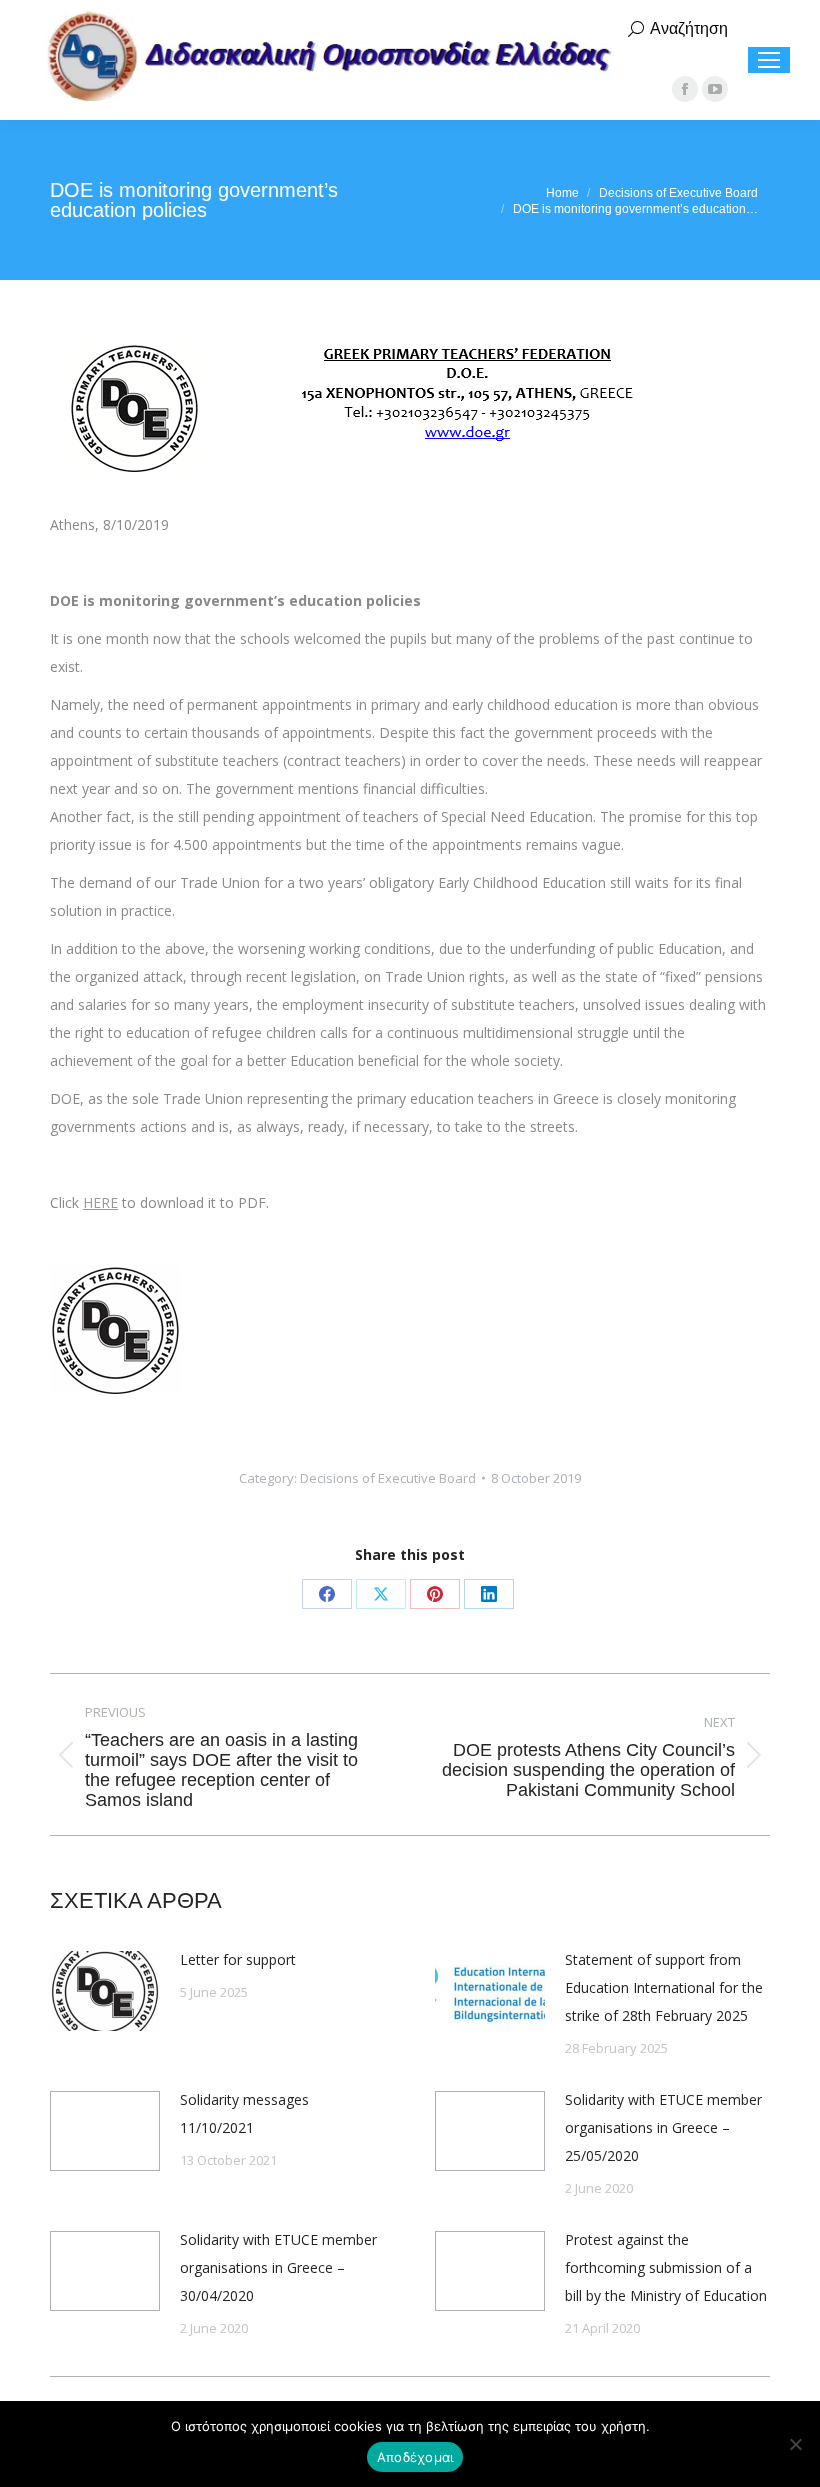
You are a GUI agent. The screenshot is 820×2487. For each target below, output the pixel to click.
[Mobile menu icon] (769, 60)
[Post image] (105, 1991)
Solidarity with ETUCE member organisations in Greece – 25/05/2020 (663, 2127)
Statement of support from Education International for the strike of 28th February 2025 (664, 1987)
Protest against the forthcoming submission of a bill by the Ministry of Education (666, 2267)
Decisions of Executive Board (388, 1478)
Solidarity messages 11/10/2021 (244, 2113)
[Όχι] (795, 2444)
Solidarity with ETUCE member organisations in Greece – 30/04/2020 (278, 2267)
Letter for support (238, 1959)
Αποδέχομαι (415, 2457)
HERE (100, 1202)
